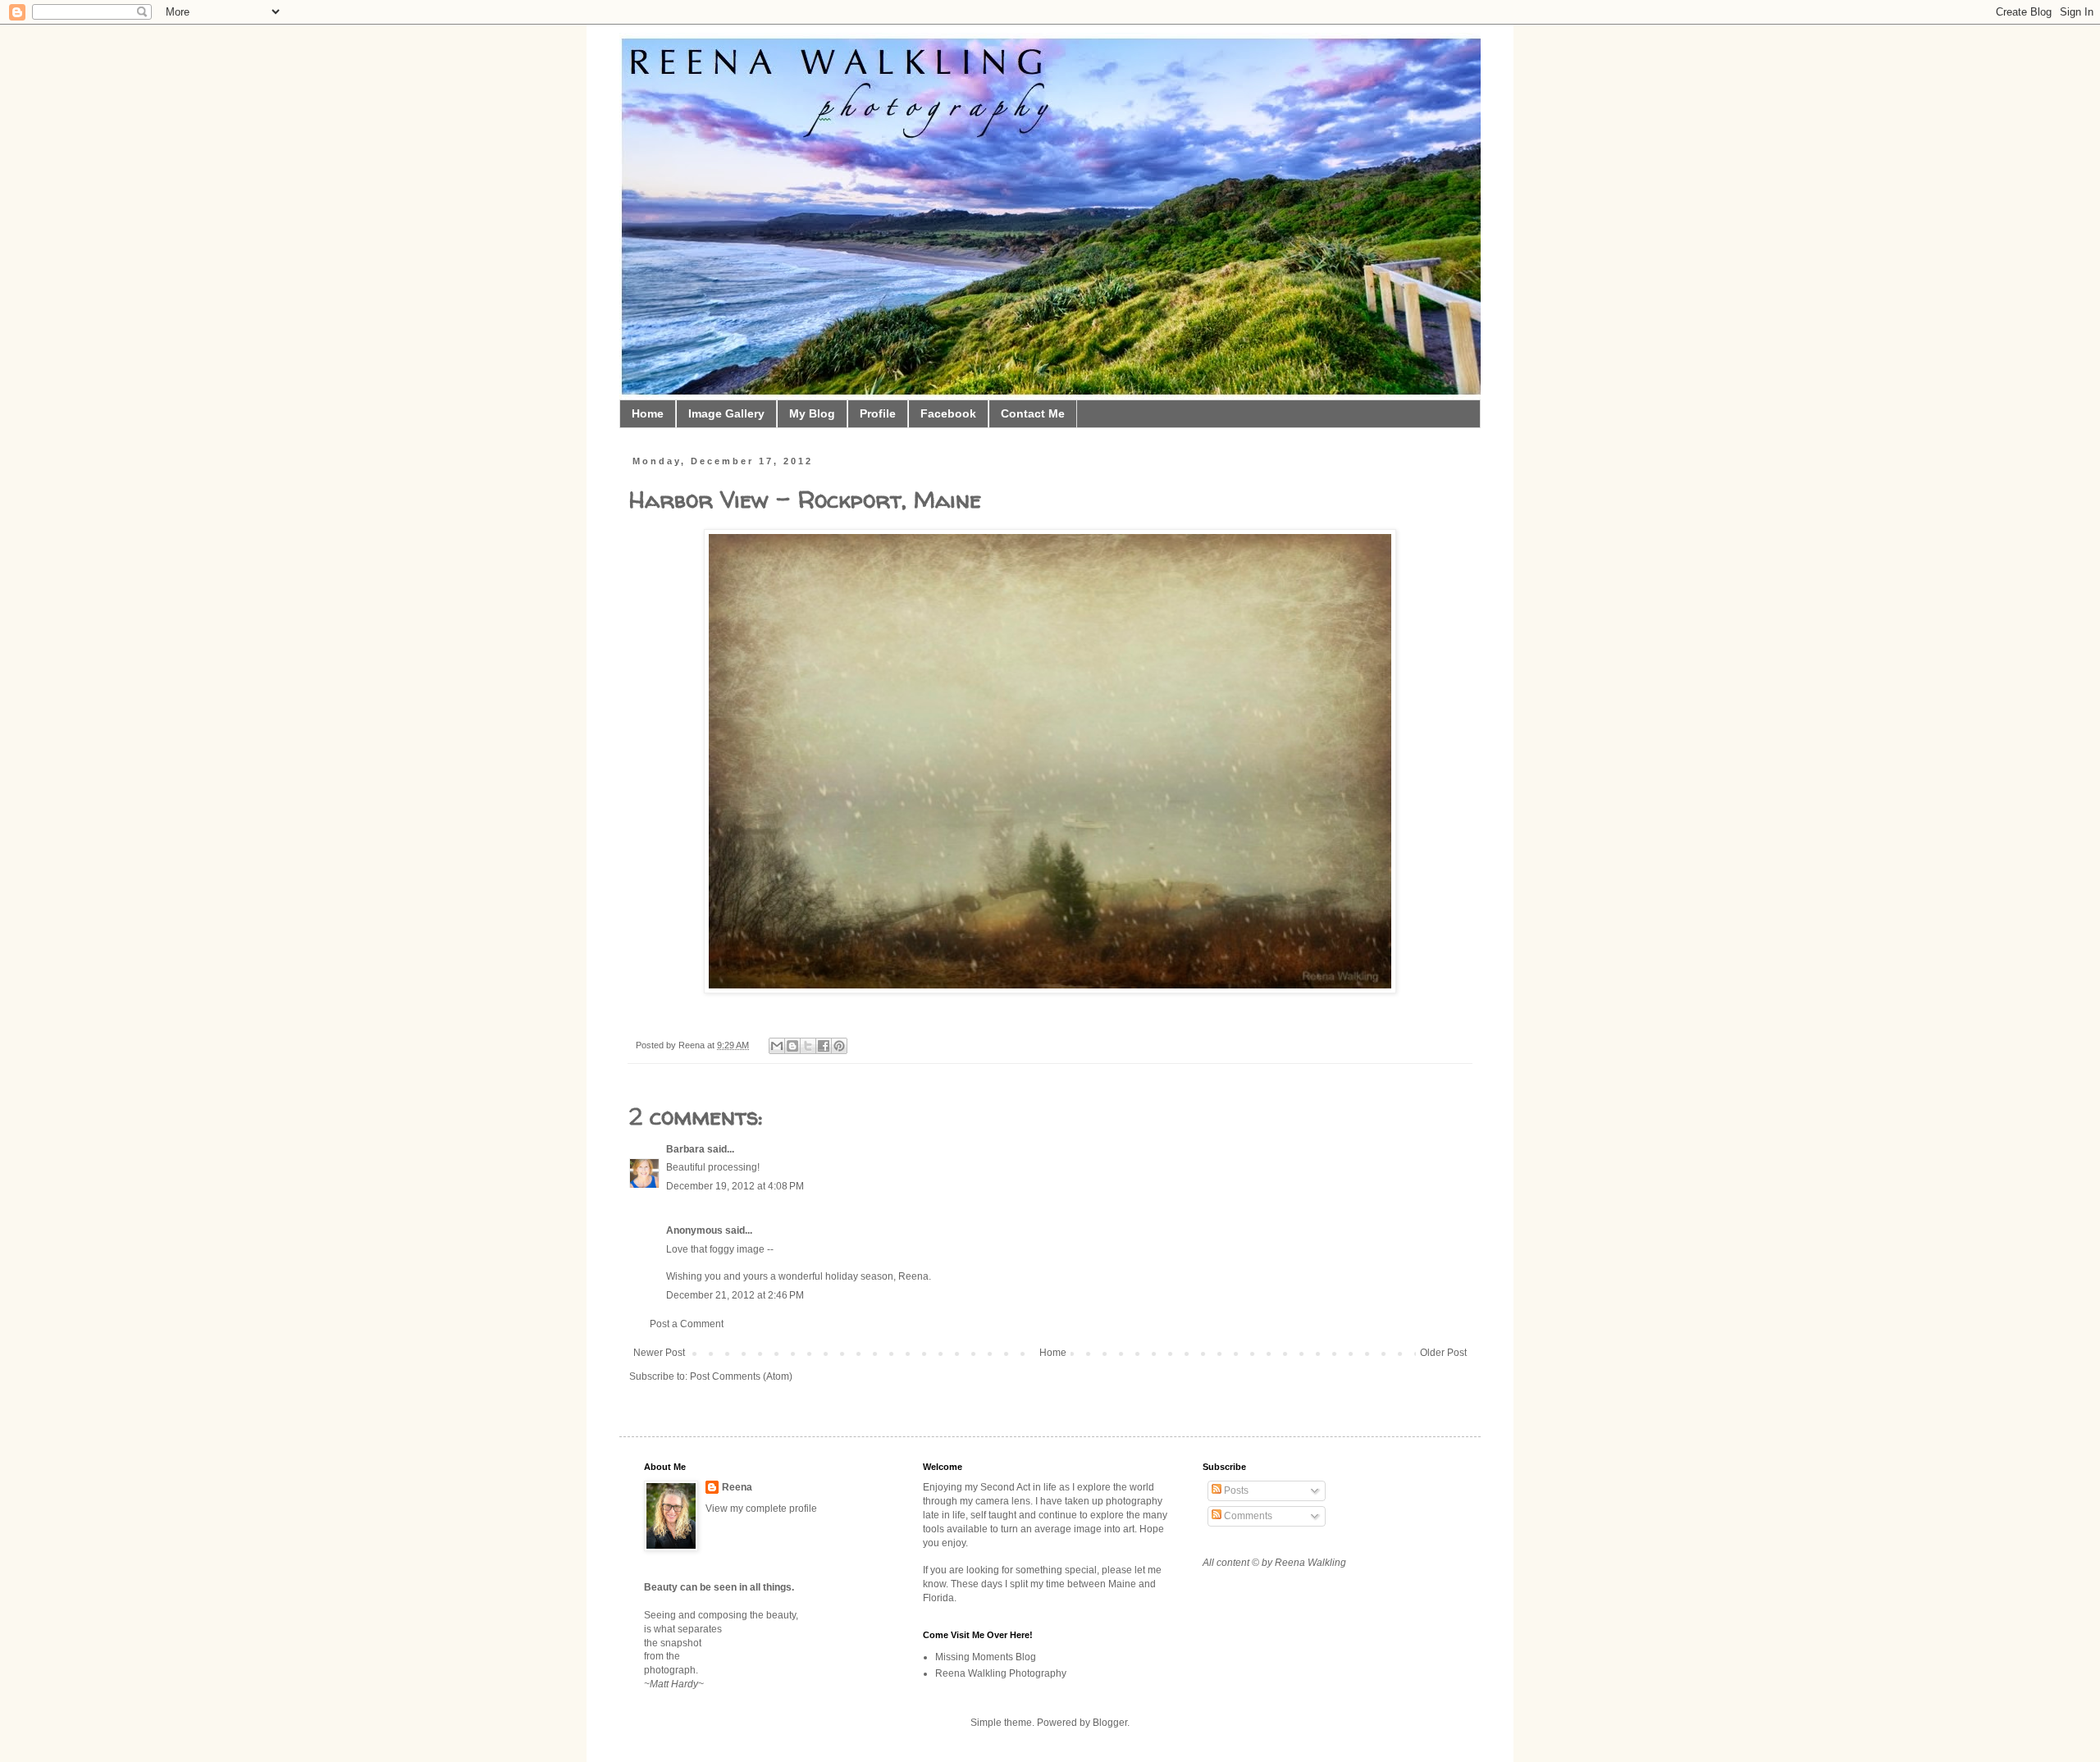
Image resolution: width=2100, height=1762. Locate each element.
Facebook (948, 413)
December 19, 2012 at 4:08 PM (735, 1186)
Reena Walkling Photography (1001, 1673)
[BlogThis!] (792, 1046)
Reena (693, 1045)
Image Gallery (726, 413)
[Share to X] (808, 1046)
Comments (1247, 1516)
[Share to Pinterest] (839, 1046)
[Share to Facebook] (824, 1046)
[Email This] (777, 1046)
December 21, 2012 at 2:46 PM (735, 1295)
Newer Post (659, 1353)
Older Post (1443, 1353)
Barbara (685, 1149)
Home (648, 413)
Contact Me (1033, 413)
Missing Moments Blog (986, 1657)
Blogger (1110, 1723)
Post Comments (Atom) (741, 1376)
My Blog (812, 413)
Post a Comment (687, 1324)
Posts (1235, 1490)
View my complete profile (761, 1509)
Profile (878, 413)
